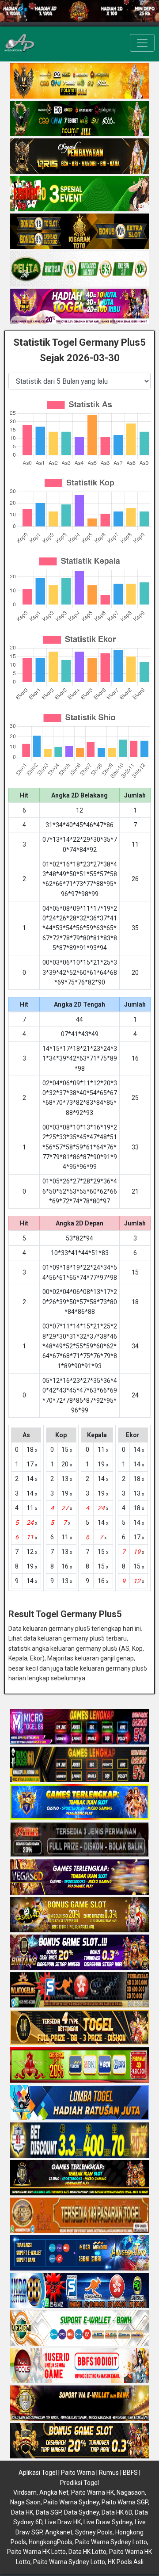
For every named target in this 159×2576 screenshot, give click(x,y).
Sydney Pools (94, 2532)
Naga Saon (25, 2502)
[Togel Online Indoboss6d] (79, 1765)
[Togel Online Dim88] (79, 119)
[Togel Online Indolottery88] (79, 2291)
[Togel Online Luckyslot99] (79, 2141)
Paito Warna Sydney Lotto (111, 2542)
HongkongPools (51, 2542)
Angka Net (54, 2492)
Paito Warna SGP (125, 2502)
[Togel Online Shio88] (79, 2404)
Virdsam (25, 2492)
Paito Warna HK (93, 2492)
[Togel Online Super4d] (79, 156)
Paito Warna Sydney (71, 2502)
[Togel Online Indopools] (79, 2366)
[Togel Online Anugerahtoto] (79, 2254)
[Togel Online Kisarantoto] (79, 232)
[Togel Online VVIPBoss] (79, 81)
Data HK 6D (117, 2512)
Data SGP (49, 2512)
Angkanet (59, 2532)
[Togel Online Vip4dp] (79, 2179)
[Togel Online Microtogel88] (79, 1728)
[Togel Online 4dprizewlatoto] (79, 2028)
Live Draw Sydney (108, 2522)
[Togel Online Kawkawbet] (79, 1840)
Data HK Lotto (87, 2552)
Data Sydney (81, 2512)
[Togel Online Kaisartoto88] (79, 2066)
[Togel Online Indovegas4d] (79, 2442)
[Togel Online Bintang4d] (79, 1953)
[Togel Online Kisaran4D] (79, 194)
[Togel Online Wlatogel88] (79, 1991)
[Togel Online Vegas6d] (79, 1878)
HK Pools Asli (126, 2562)
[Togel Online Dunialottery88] (79, 2216)
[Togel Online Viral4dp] (79, 307)
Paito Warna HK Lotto (36, 2552)
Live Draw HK (63, 2522)
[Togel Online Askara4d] (79, 1916)
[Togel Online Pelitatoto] (79, 269)
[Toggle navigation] (142, 43)
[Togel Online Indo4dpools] (79, 2103)
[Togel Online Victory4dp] (79, 1803)
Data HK (22, 2512)
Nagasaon (131, 2492)
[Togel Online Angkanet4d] (79, 2329)
